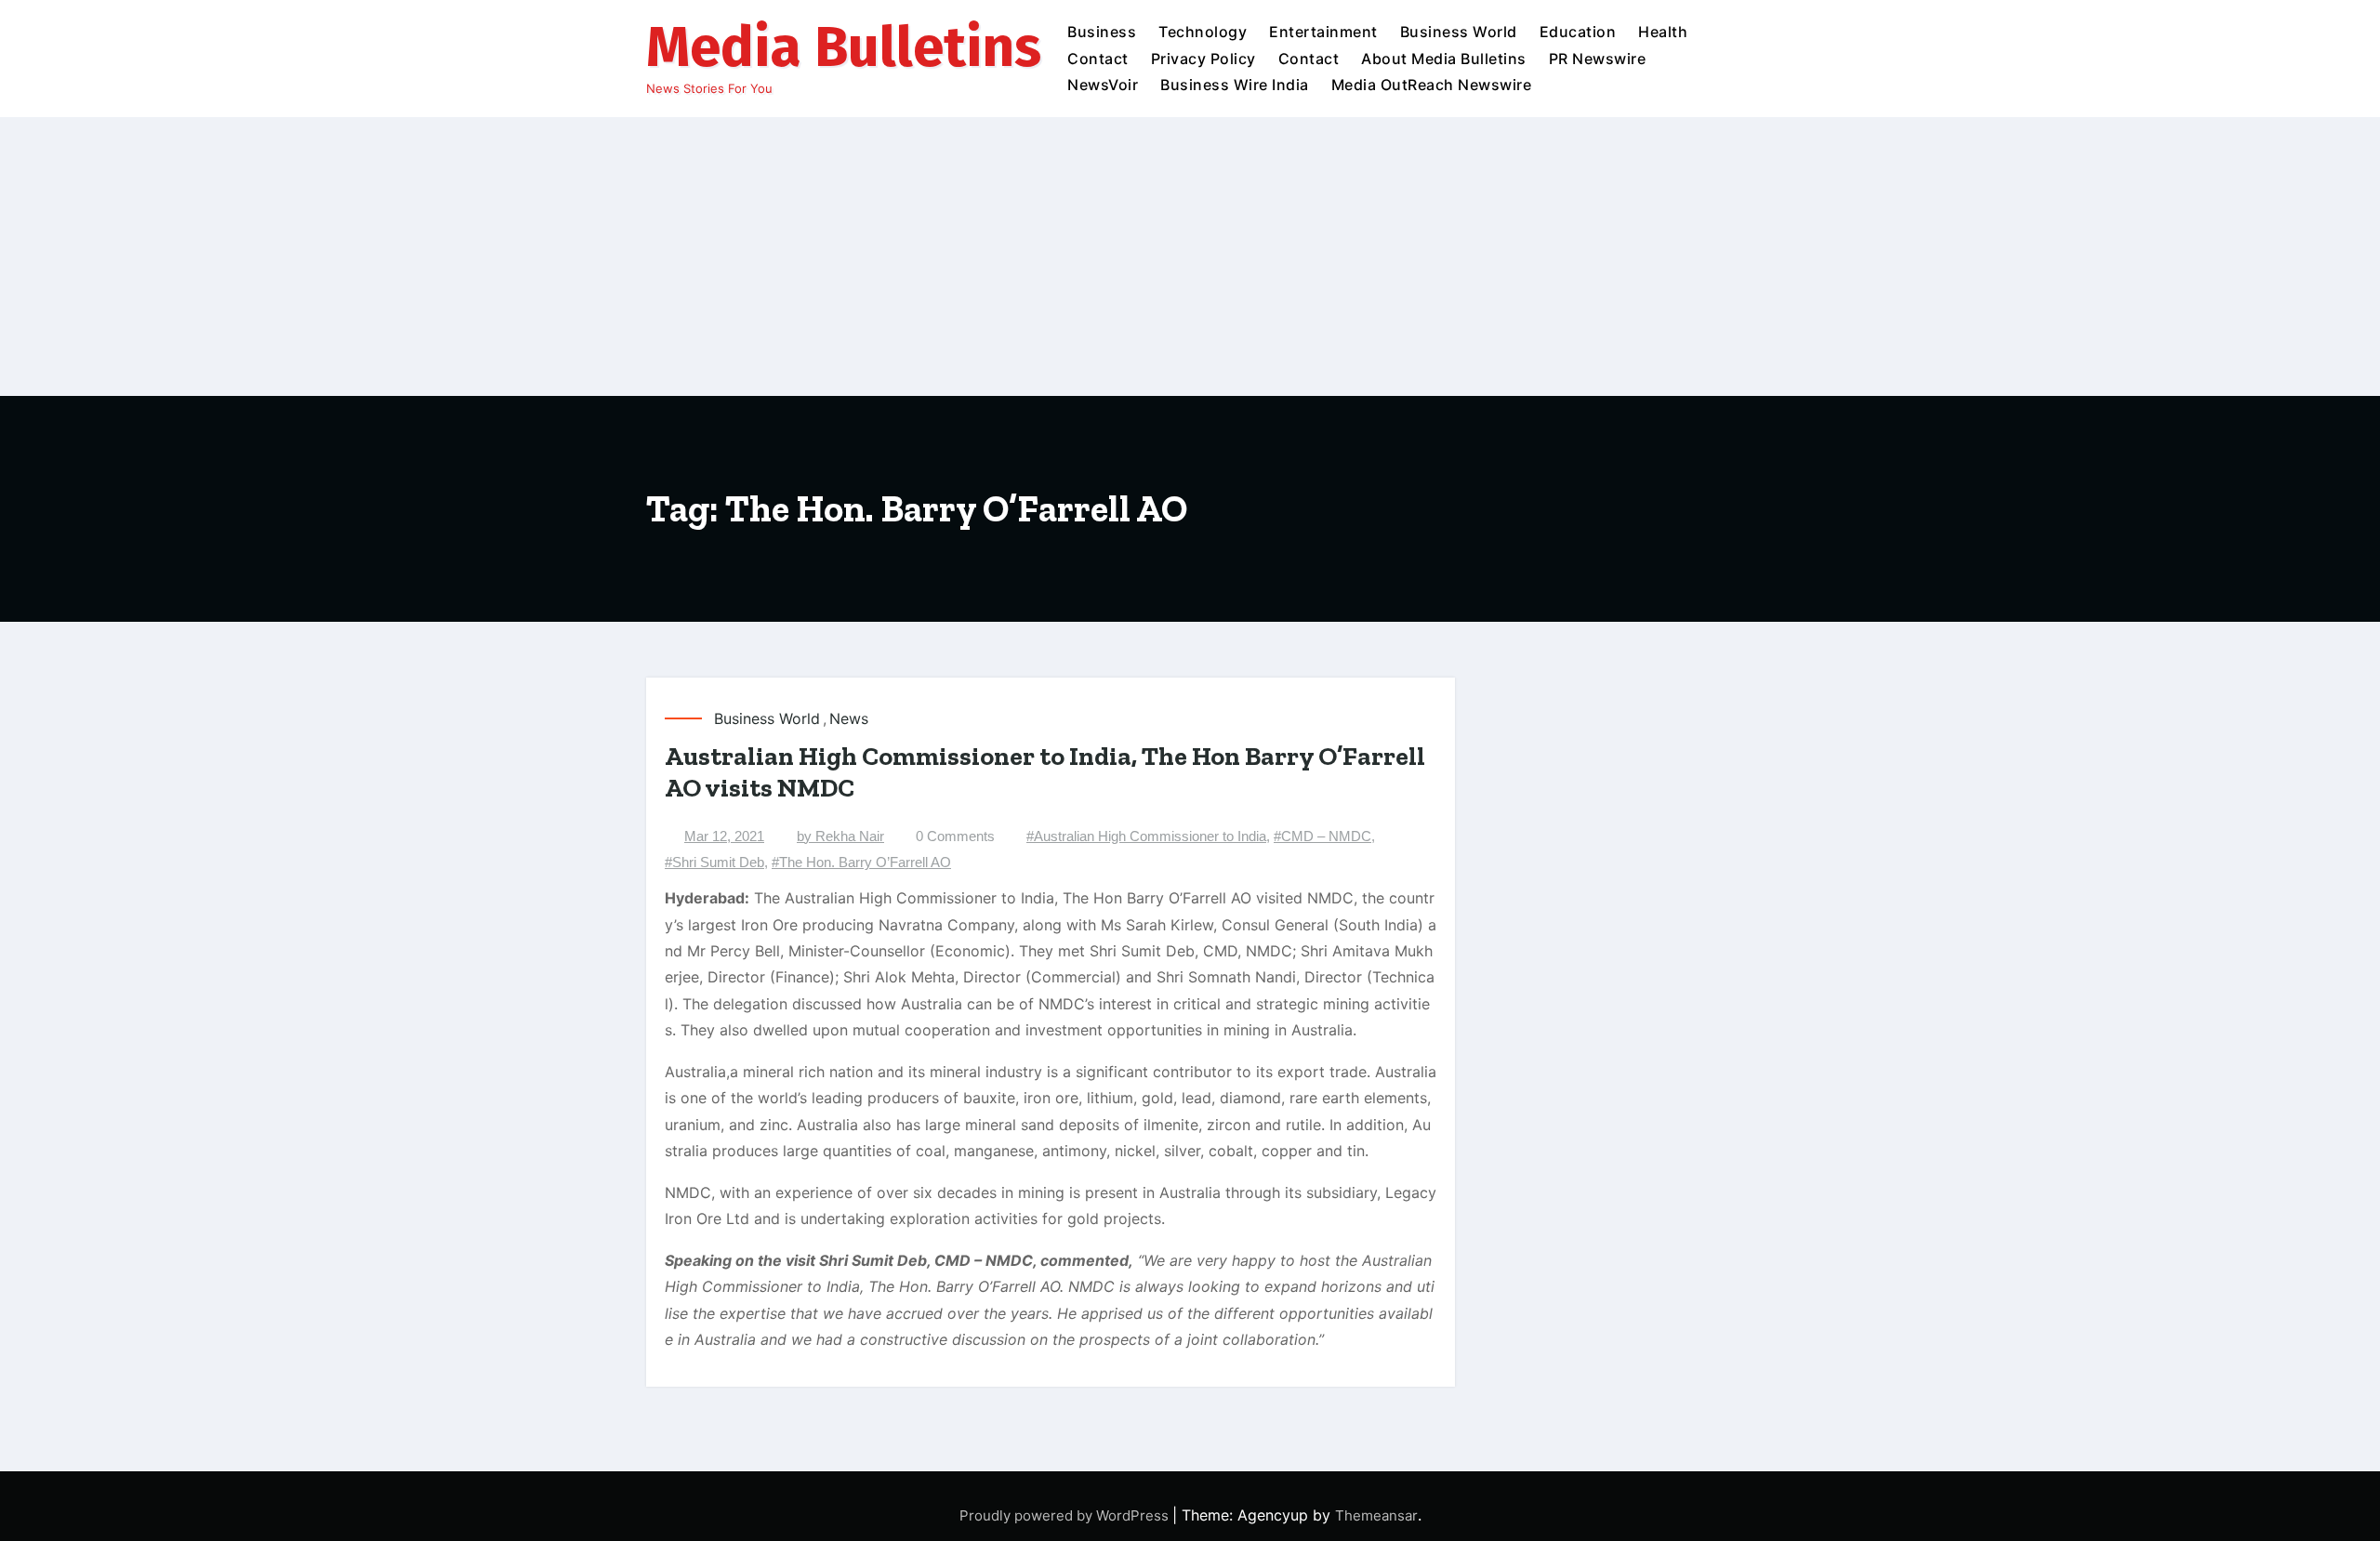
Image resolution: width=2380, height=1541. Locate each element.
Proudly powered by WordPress (1066, 1515)
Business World (1459, 32)
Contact (1098, 59)
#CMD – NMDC (1322, 836)
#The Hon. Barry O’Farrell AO (861, 862)
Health (1663, 32)
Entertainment (1323, 32)
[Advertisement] (1190, 257)
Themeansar (1376, 1515)
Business (1102, 32)
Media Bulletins (844, 47)
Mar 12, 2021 (724, 836)
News (849, 718)
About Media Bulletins (1444, 59)
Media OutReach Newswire (1432, 85)
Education (1578, 32)
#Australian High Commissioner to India (1146, 836)
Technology (1203, 32)
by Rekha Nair (840, 836)
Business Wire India (1235, 85)
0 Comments (955, 836)
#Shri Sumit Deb (714, 862)
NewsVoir (1103, 85)
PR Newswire (1598, 59)
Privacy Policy (1203, 59)
